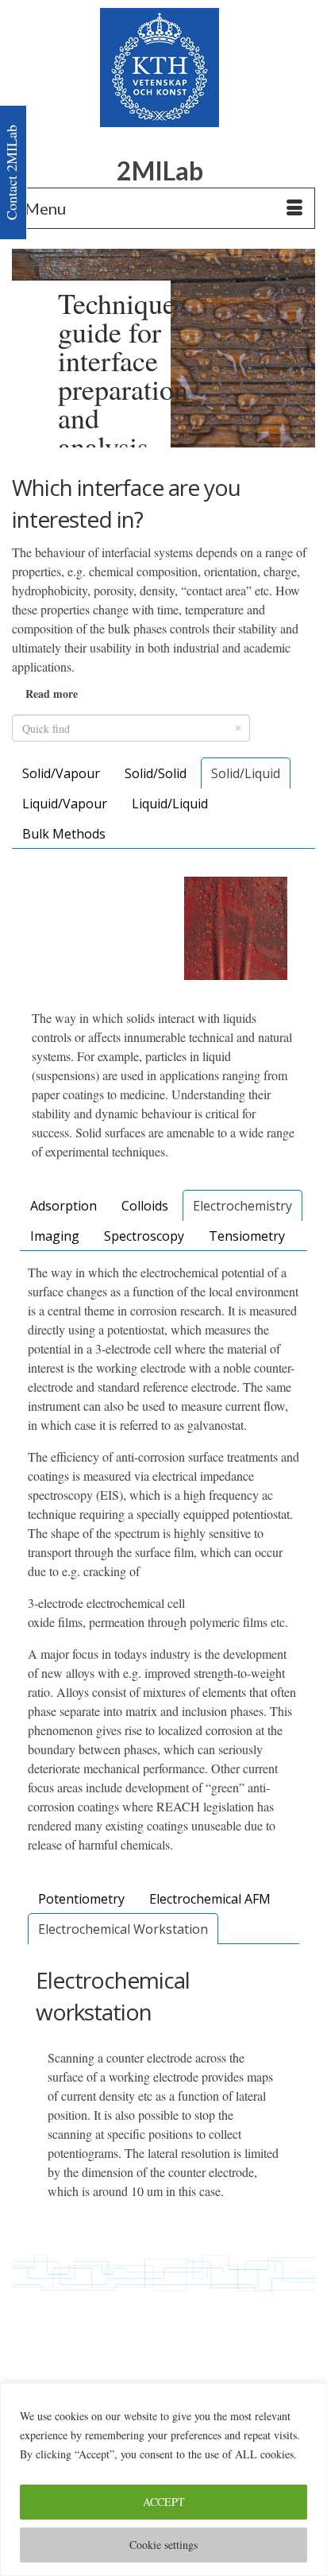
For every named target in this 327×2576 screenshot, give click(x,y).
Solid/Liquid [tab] (246, 773)
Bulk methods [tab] (64, 834)
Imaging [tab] (55, 1236)
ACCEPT (164, 2502)
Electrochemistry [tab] (242, 1206)
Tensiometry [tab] (247, 1236)
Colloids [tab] (145, 1206)
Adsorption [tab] (63, 1206)
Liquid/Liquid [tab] (170, 804)
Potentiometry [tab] (81, 1899)
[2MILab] (160, 68)
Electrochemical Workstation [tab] (123, 1929)
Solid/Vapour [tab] (61, 773)
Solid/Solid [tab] (156, 773)
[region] (163, 2479)
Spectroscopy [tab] (144, 1236)
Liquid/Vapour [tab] (65, 804)
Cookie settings (163, 2545)
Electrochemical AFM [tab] (210, 1899)
